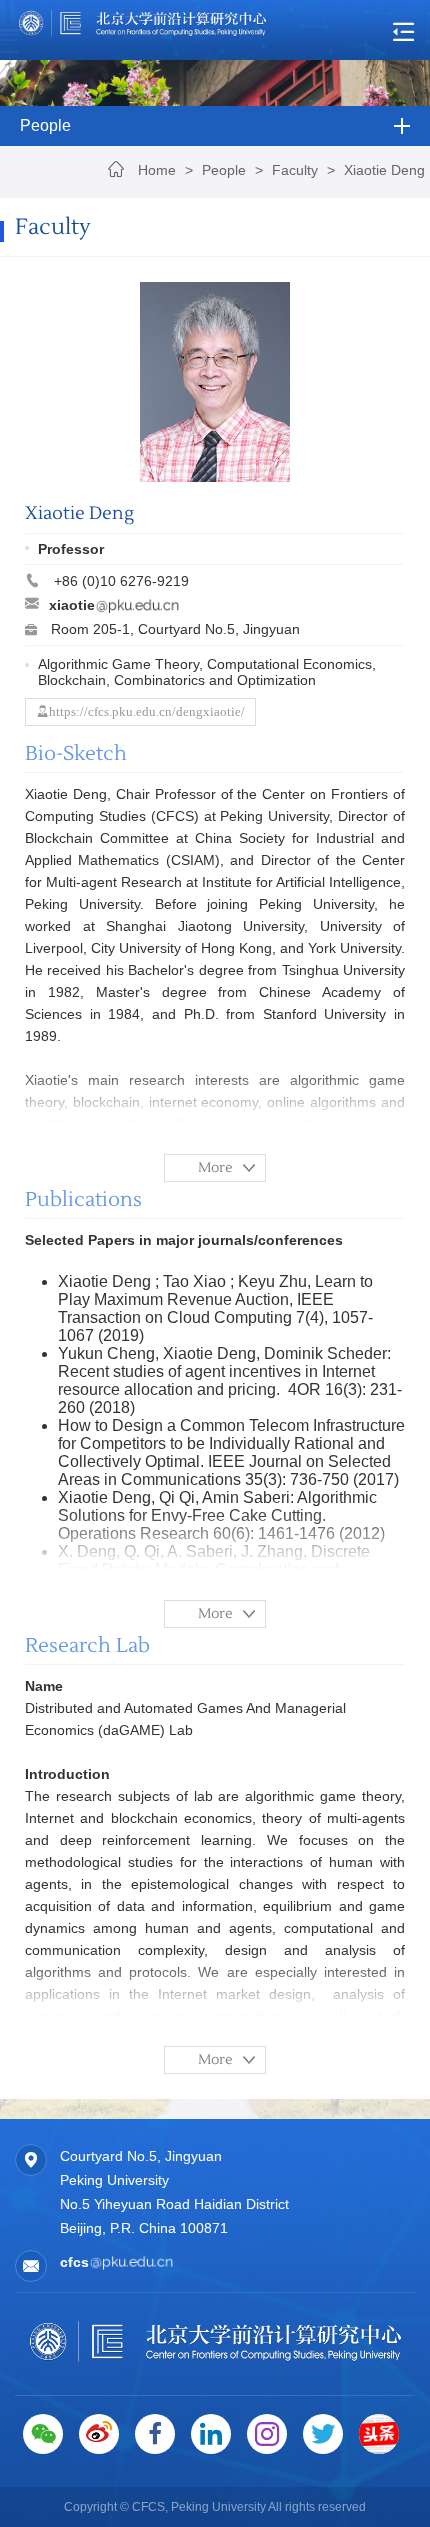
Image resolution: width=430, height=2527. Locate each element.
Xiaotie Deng (384, 170)
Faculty (295, 170)
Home (157, 170)
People (224, 170)
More (215, 1168)
